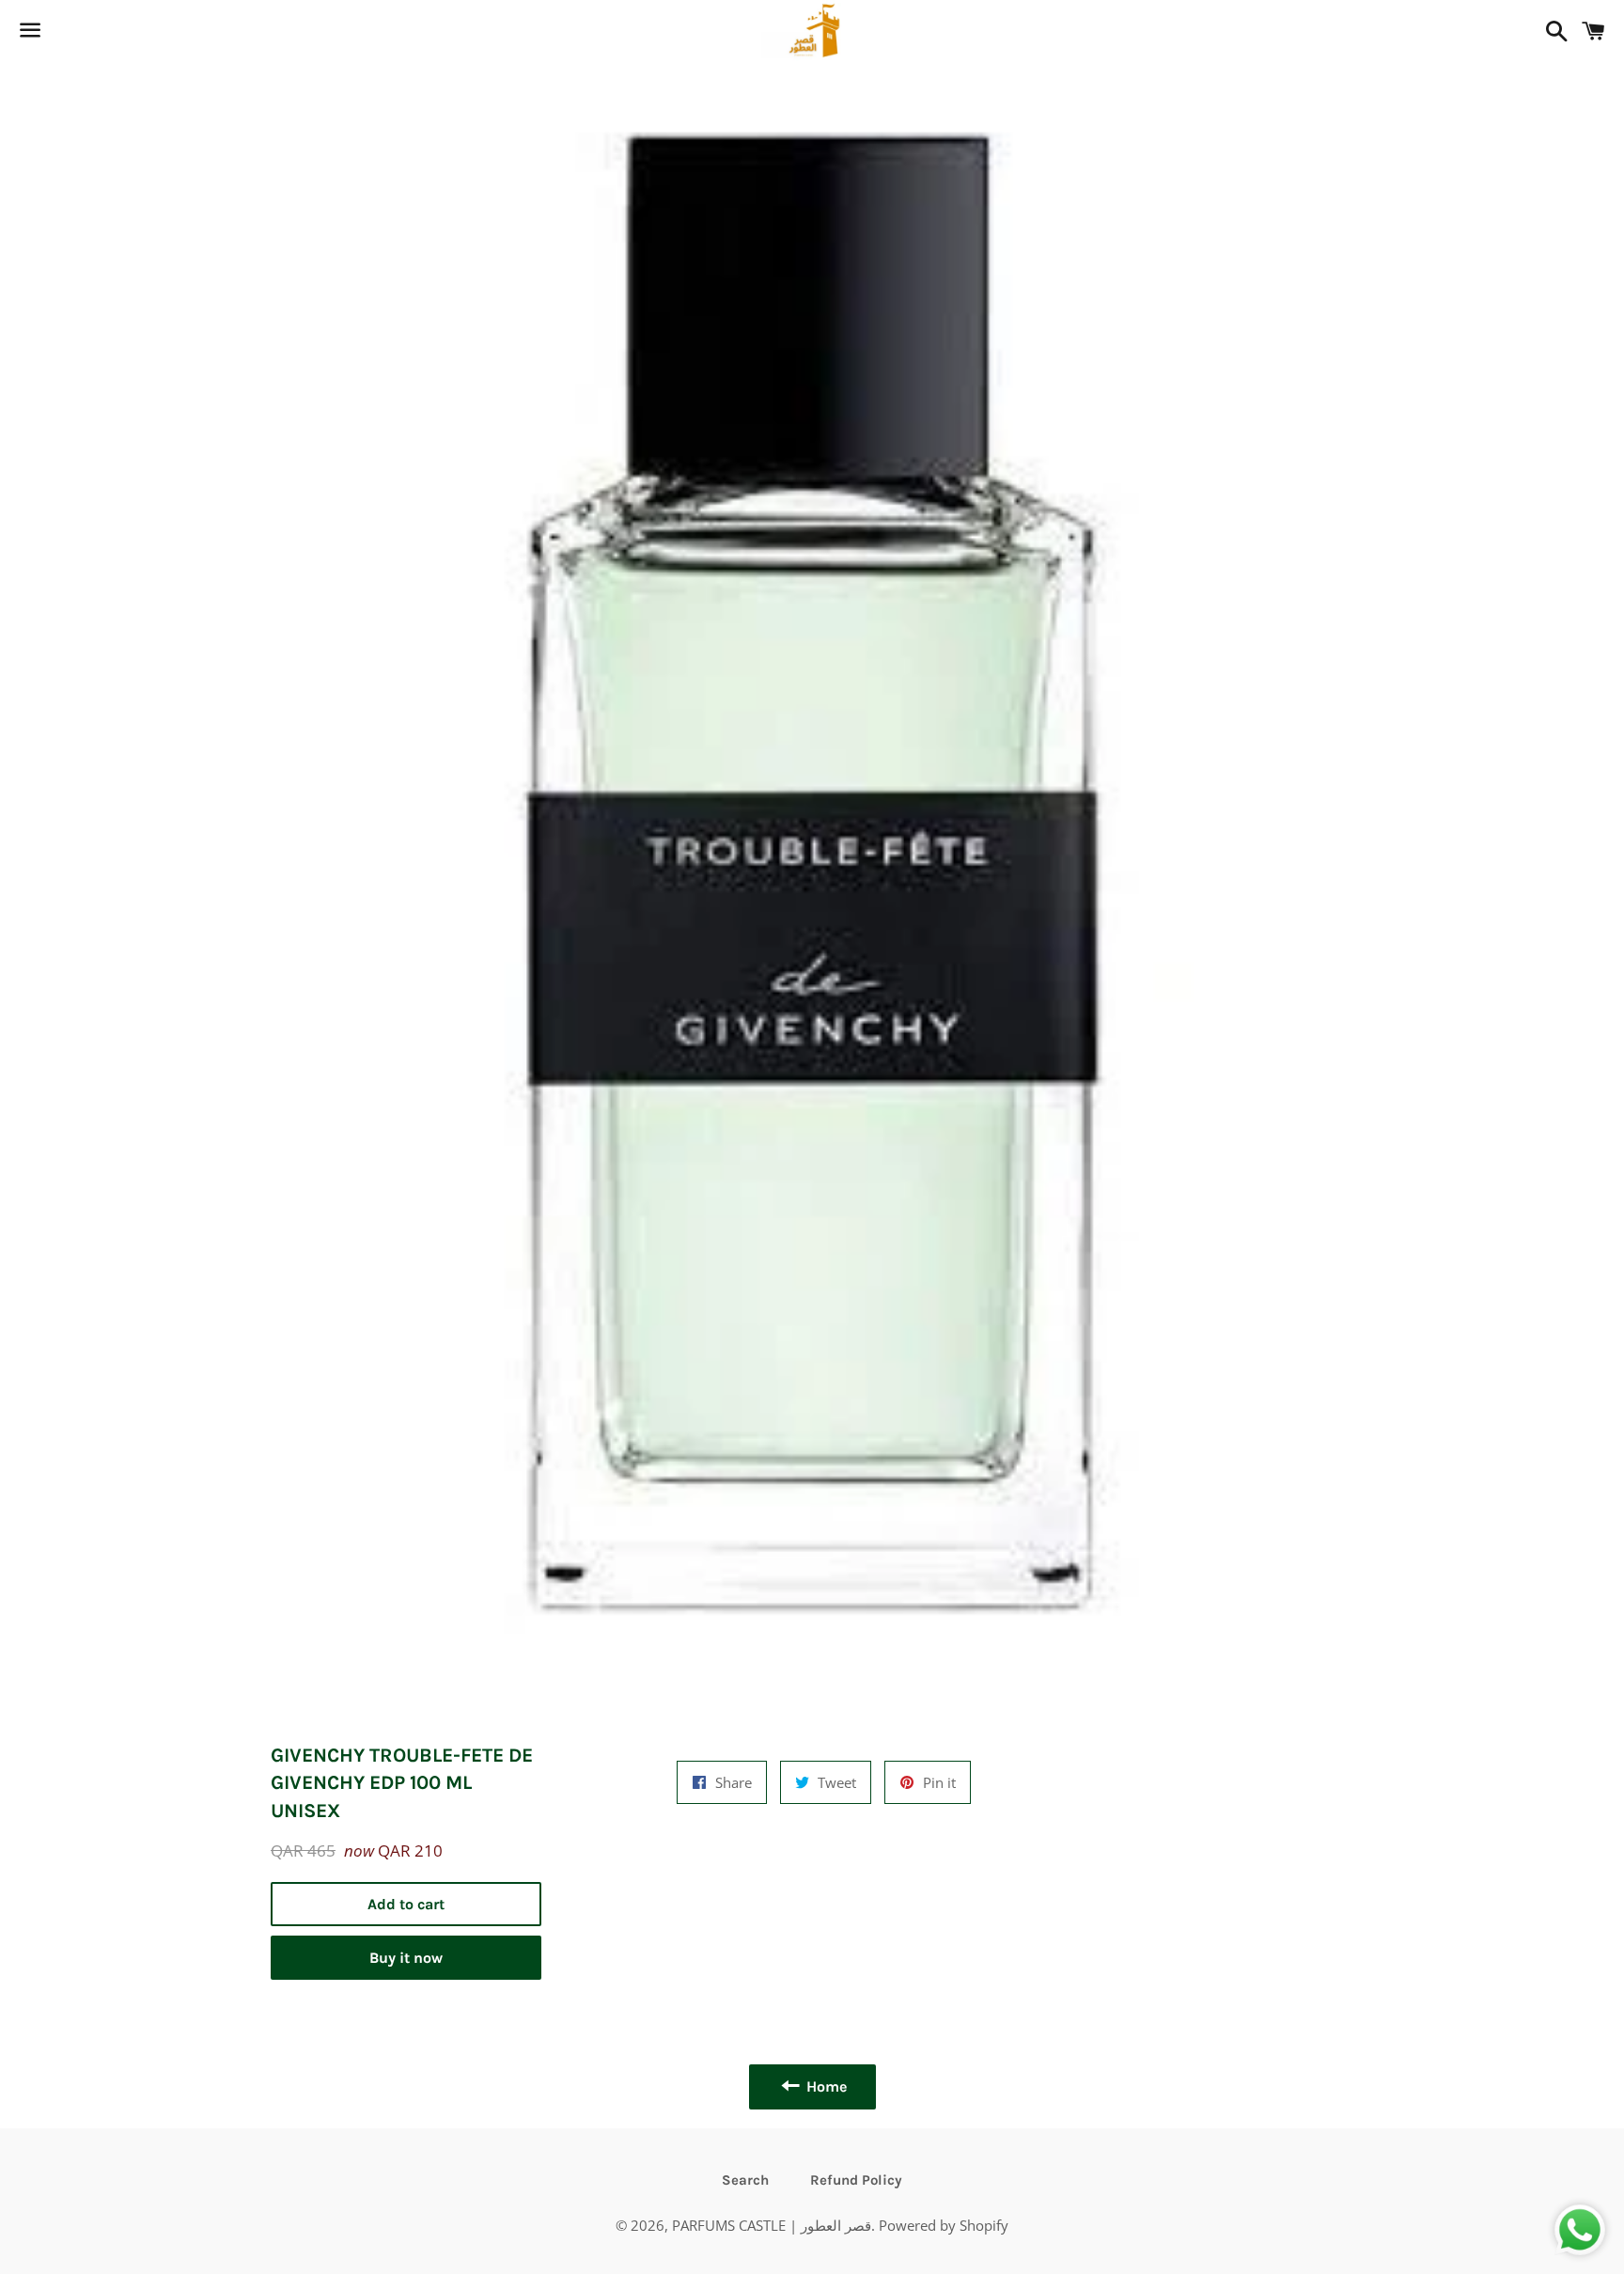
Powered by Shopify (944, 2225)
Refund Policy (856, 2180)
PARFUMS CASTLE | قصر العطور (772, 2225)
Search (745, 2180)
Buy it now (406, 1958)
